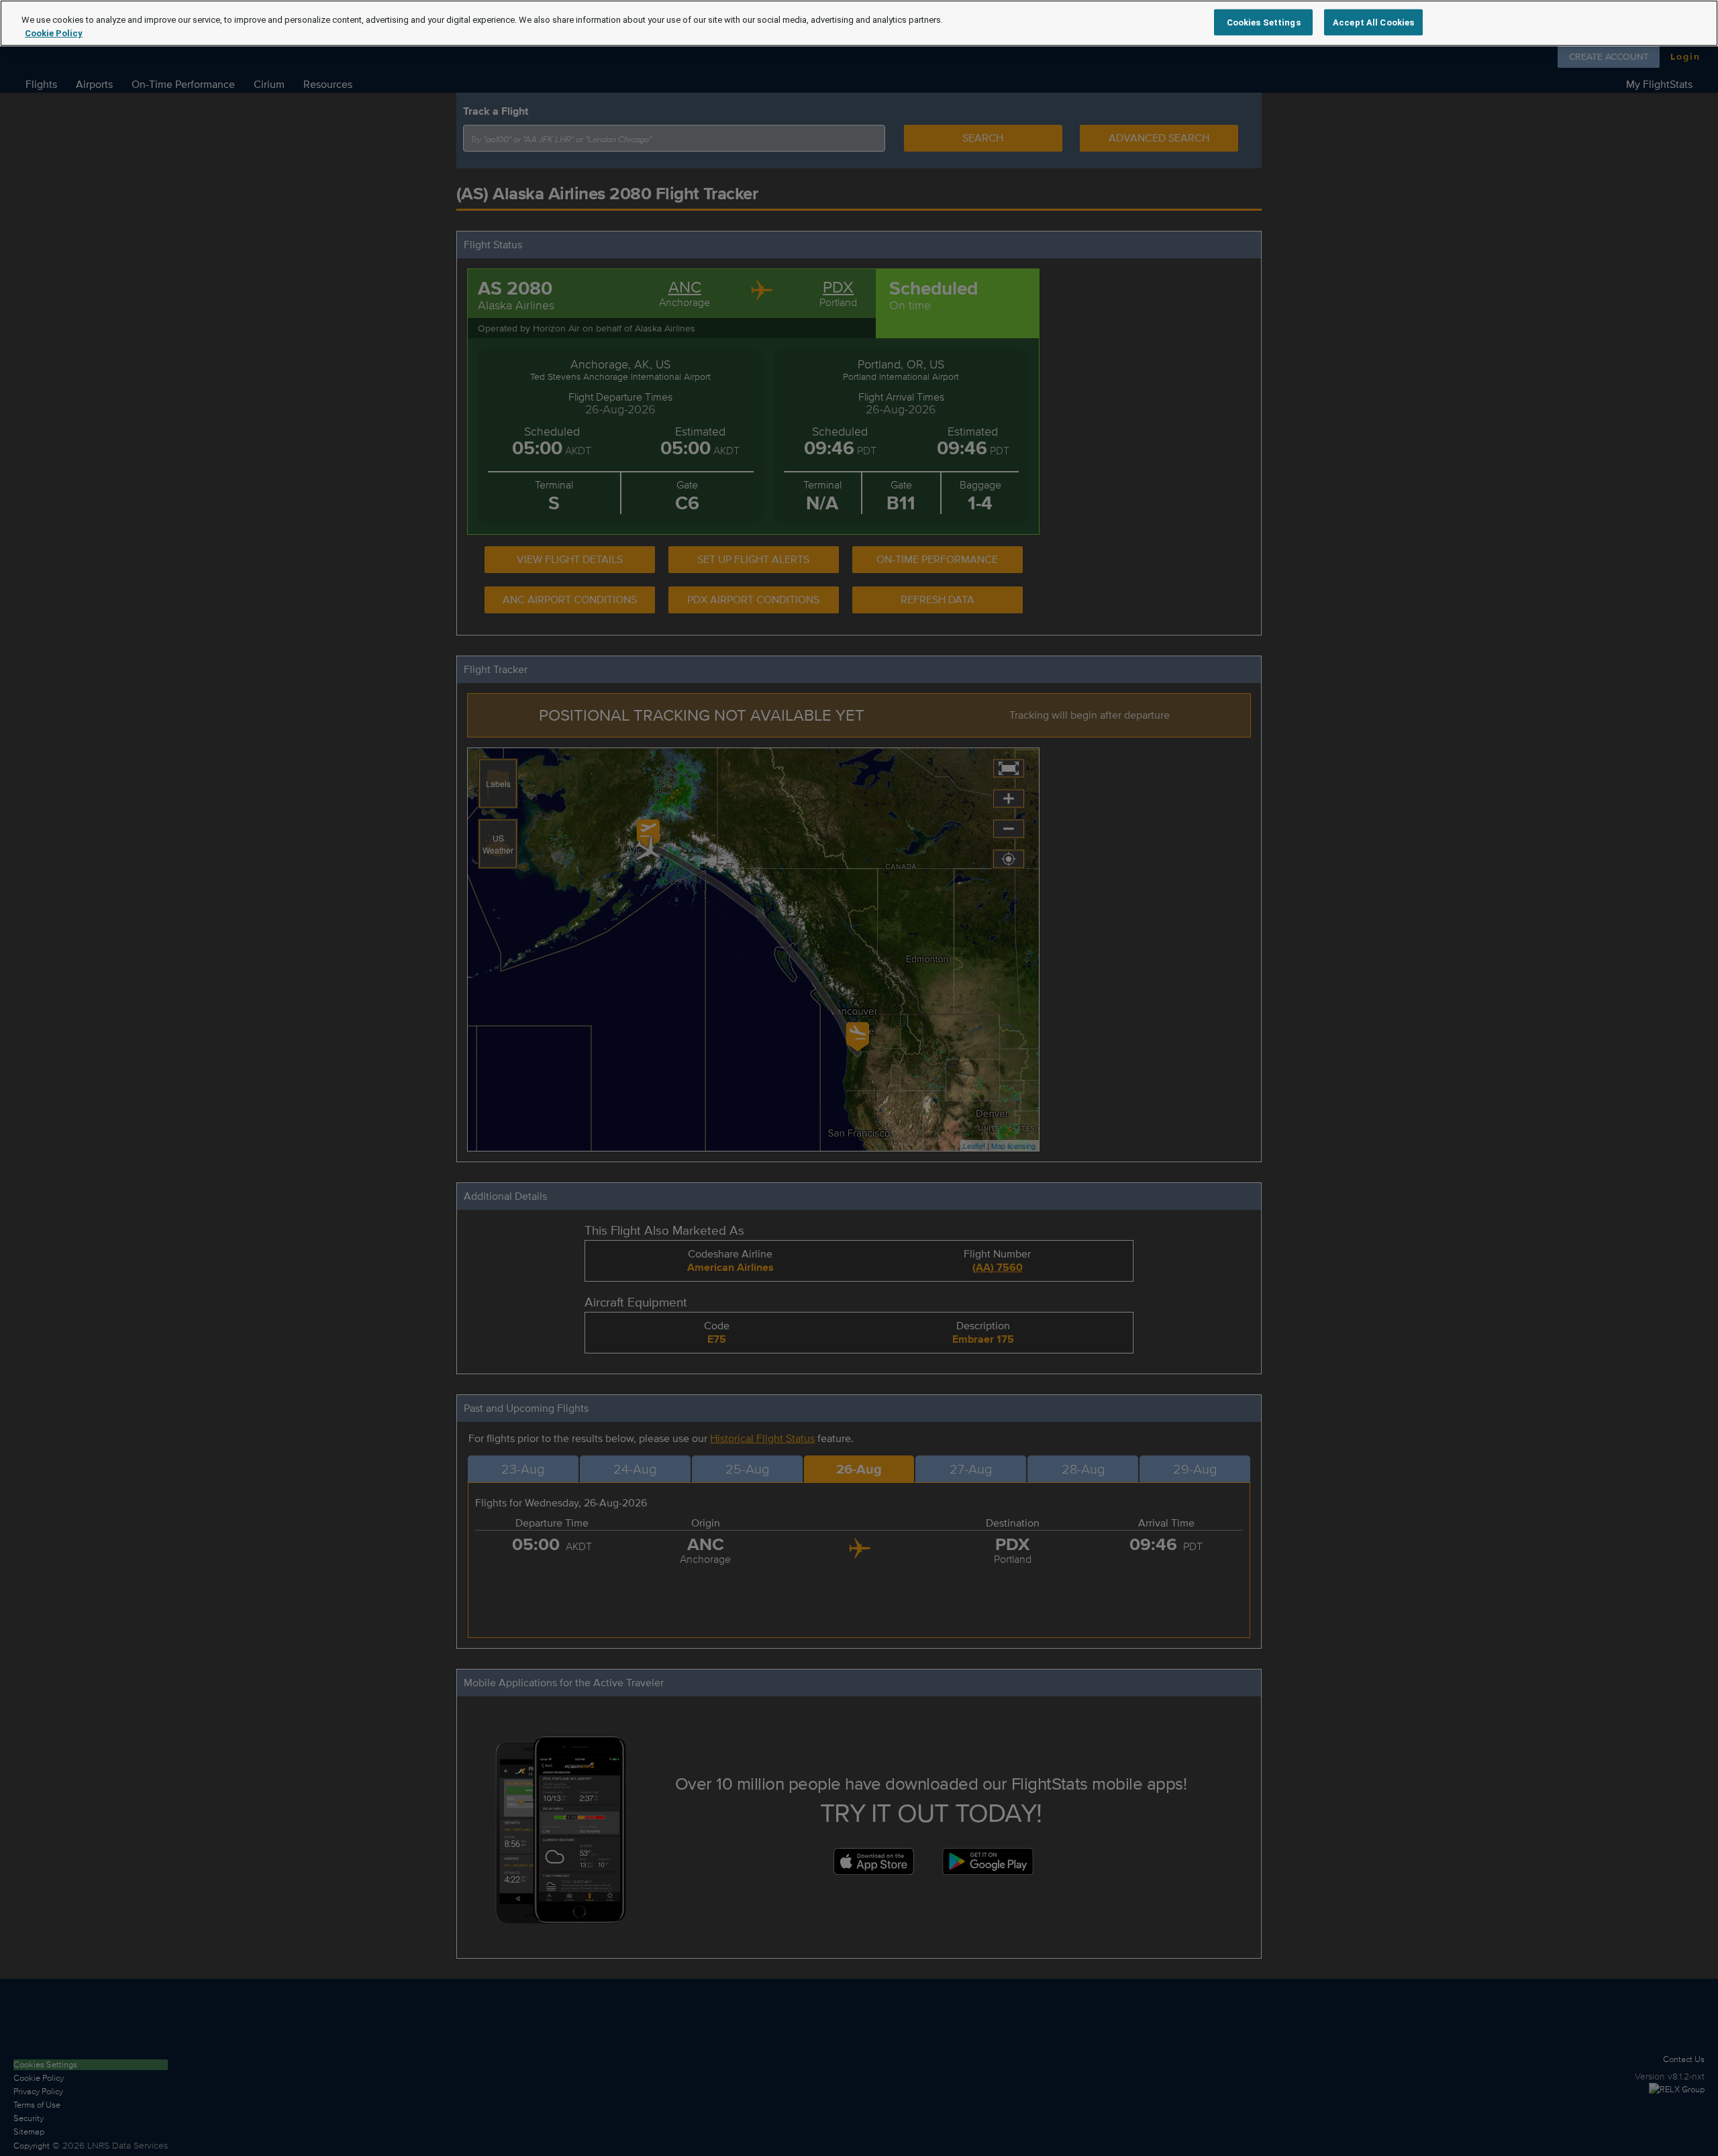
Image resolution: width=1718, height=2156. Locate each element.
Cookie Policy (54, 33)
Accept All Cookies (1373, 22)
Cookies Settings (1264, 22)
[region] (859, 23)
